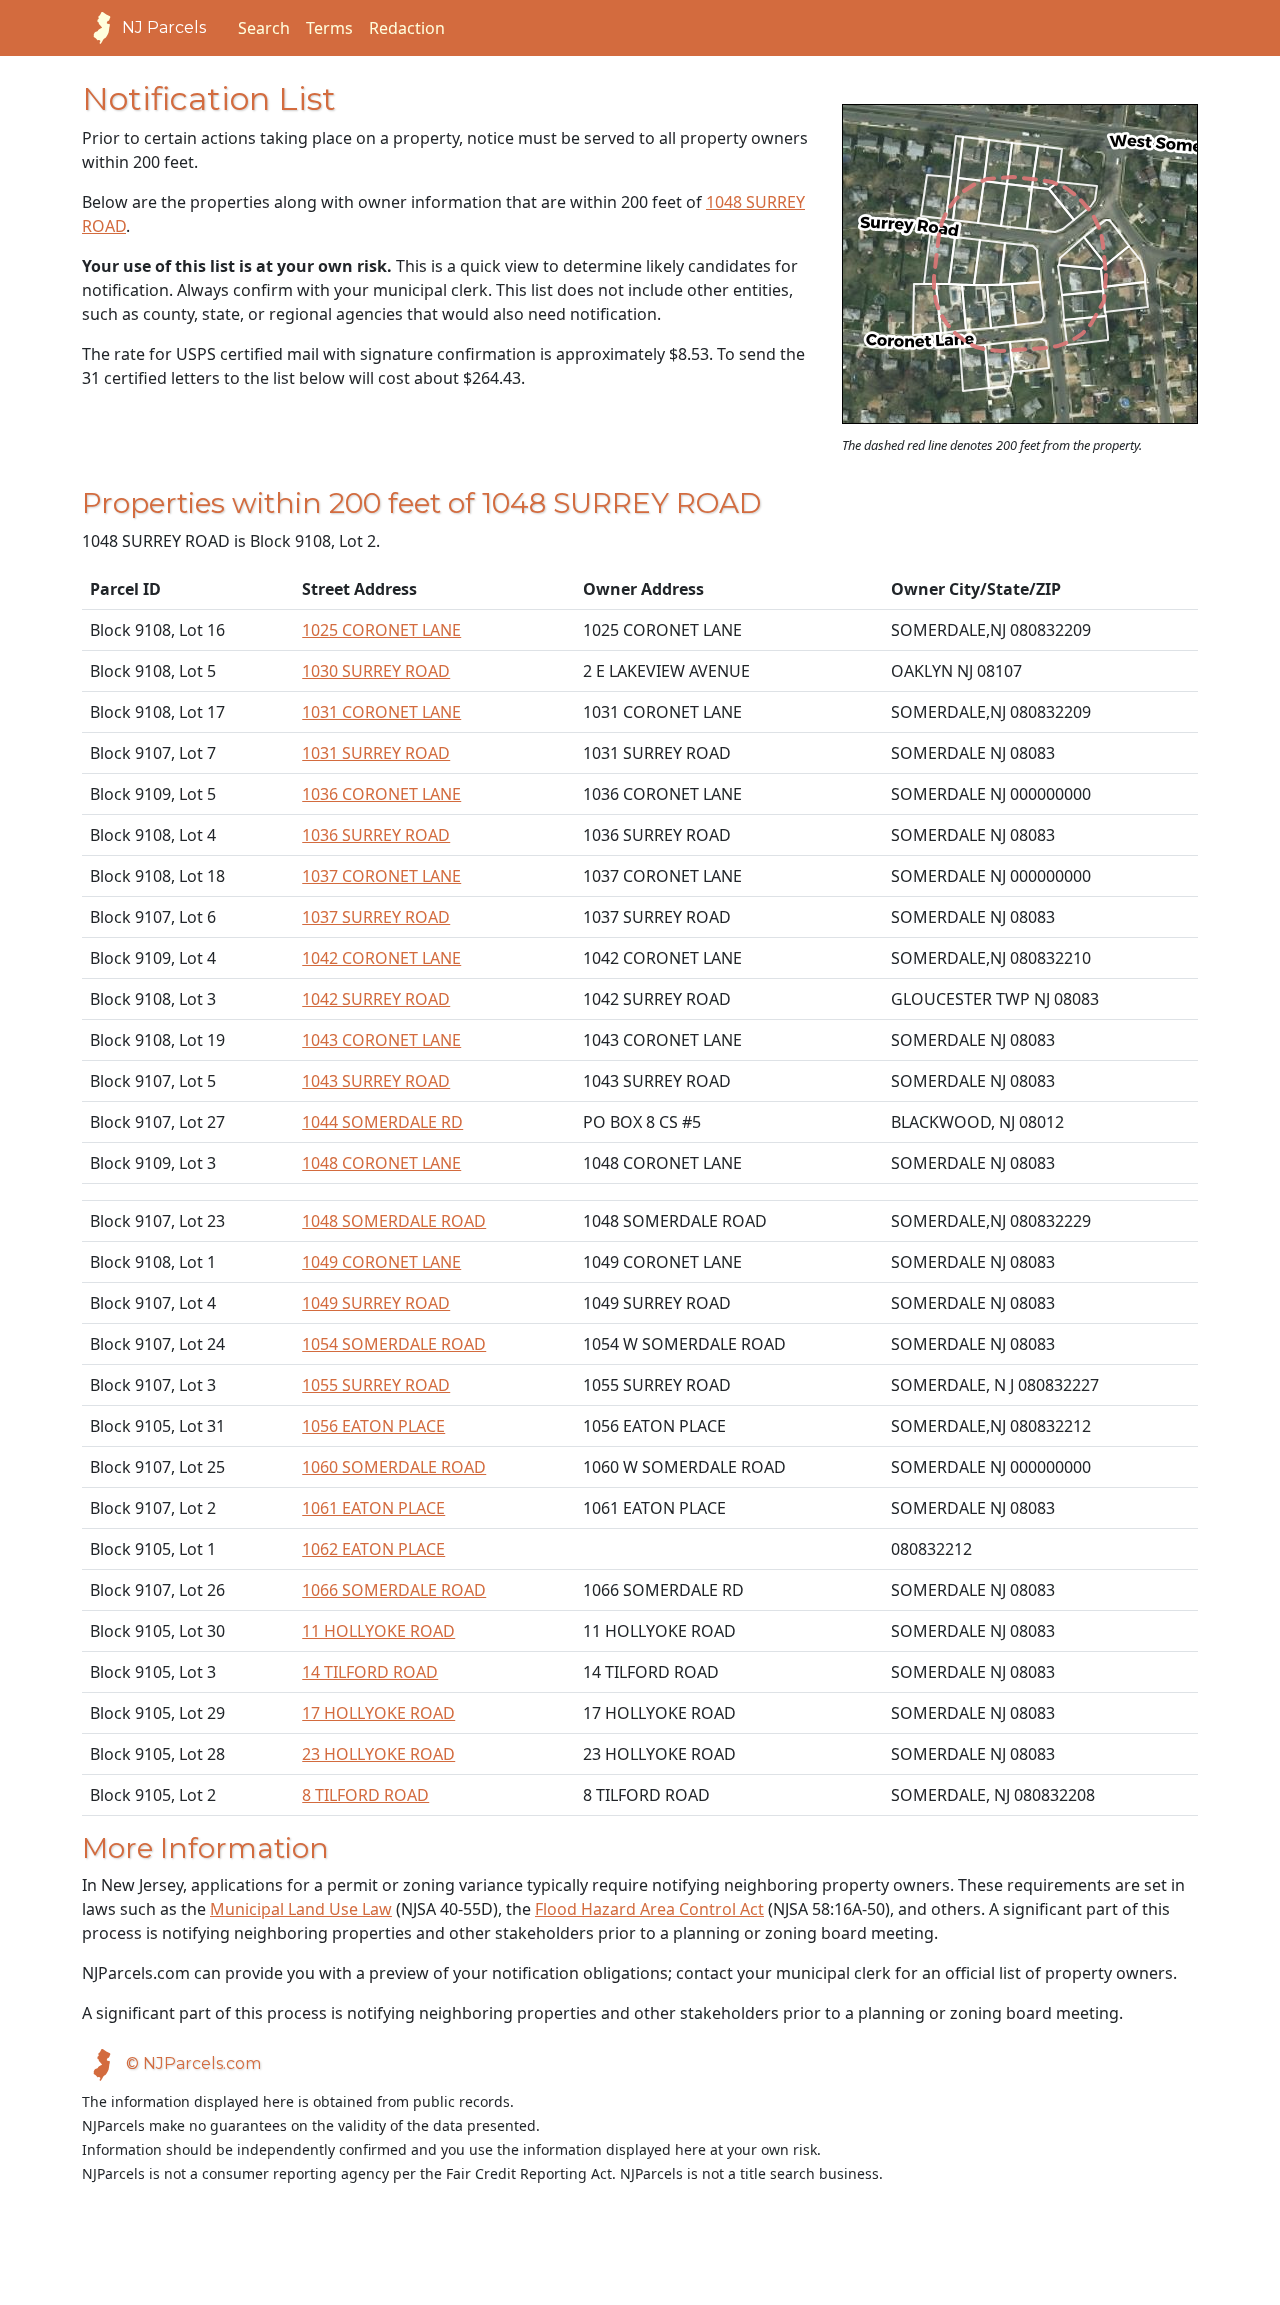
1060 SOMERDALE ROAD (394, 1467)
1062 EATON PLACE (373, 1549)
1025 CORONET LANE (381, 630)
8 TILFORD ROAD (365, 1795)
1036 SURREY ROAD (376, 835)
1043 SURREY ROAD (376, 1081)
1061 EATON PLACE (373, 1508)
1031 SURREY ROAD (376, 753)
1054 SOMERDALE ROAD (394, 1344)
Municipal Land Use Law (301, 1909)
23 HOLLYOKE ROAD (378, 1754)
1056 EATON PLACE (373, 1426)
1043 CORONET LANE (381, 1040)
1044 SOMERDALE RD (382, 1122)
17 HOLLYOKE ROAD (378, 1713)
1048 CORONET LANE (381, 1163)
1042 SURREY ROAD (376, 999)
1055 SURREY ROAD (376, 1385)
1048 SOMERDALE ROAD (394, 1221)
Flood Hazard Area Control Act (649, 1909)
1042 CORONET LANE (381, 958)
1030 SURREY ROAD (376, 671)
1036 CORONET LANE (381, 794)
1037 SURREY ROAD (376, 917)
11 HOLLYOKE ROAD (378, 1631)
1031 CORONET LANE (381, 712)
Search (264, 28)
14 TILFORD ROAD (370, 1672)
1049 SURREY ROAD (376, 1303)
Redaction (407, 28)
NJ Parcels (164, 27)
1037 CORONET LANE (381, 876)
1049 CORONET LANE (381, 1262)
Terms (329, 28)
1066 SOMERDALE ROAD (394, 1590)
